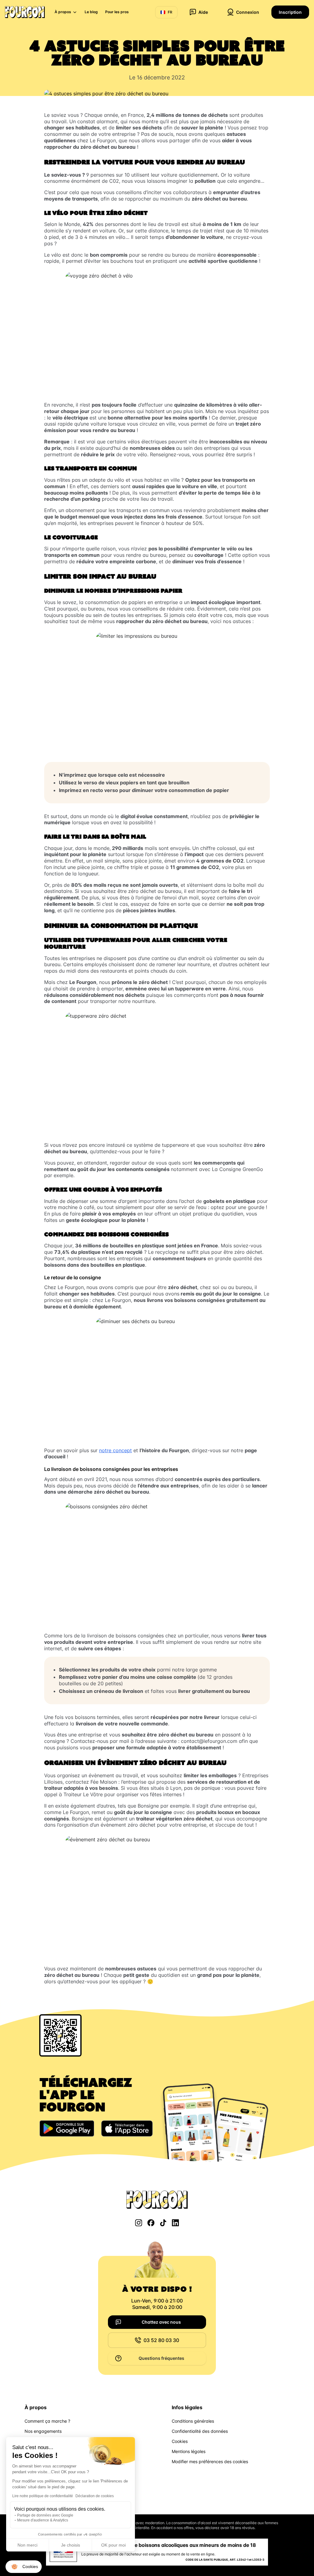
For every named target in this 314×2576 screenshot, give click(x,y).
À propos (63, 12)
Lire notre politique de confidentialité (43, 2496)
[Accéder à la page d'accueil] (25, 12)
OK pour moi (113, 2545)
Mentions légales (189, 2451)
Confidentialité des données (200, 2431)
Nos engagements (43, 2431)
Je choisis (71, 2545)
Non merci (27, 2545)
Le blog (91, 12)
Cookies (180, 2441)
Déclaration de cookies (95, 2496)
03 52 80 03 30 (161, 2340)
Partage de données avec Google (45, 2515)
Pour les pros (117, 12)
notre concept (115, 1450)
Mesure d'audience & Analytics (43, 2520)
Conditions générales (193, 2421)
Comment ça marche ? (47, 2421)
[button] (24, 2567)
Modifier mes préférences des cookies (210, 2461)
